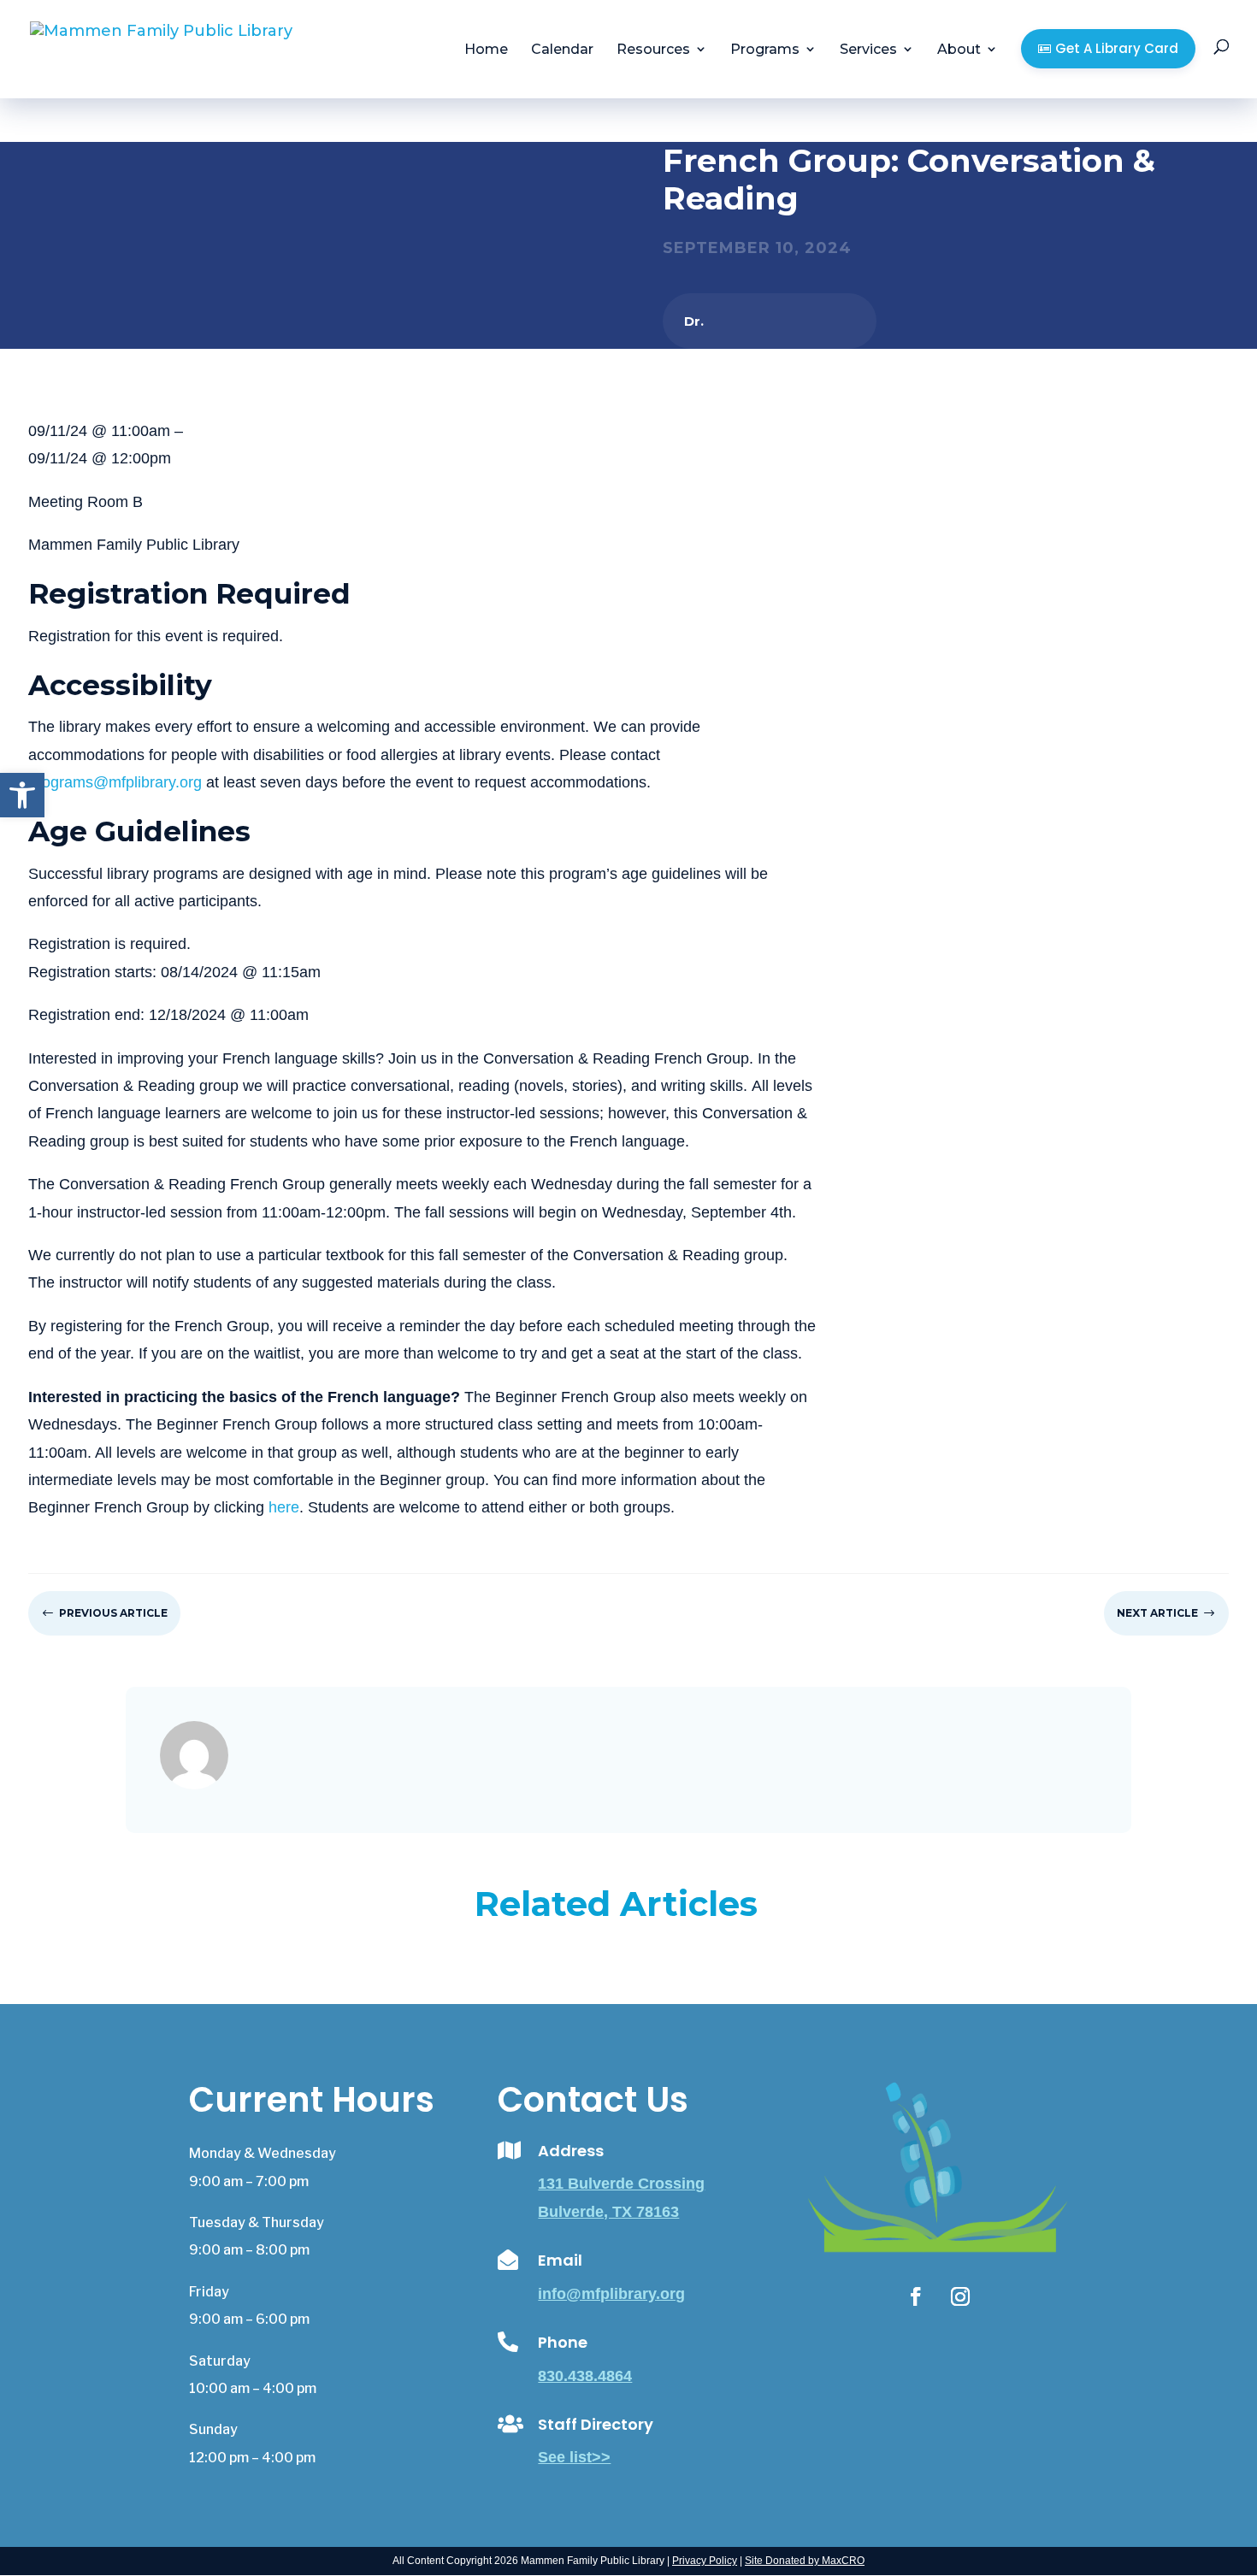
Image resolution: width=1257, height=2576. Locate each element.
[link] (22, 795)
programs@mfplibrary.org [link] (115, 782)
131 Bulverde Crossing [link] (621, 2184)
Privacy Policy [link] (705, 2561)
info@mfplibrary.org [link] (611, 2294)
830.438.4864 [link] (585, 2376)
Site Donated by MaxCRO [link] (805, 2561)
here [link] (284, 1507)
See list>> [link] (574, 2457)
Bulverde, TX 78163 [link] (608, 2212)
